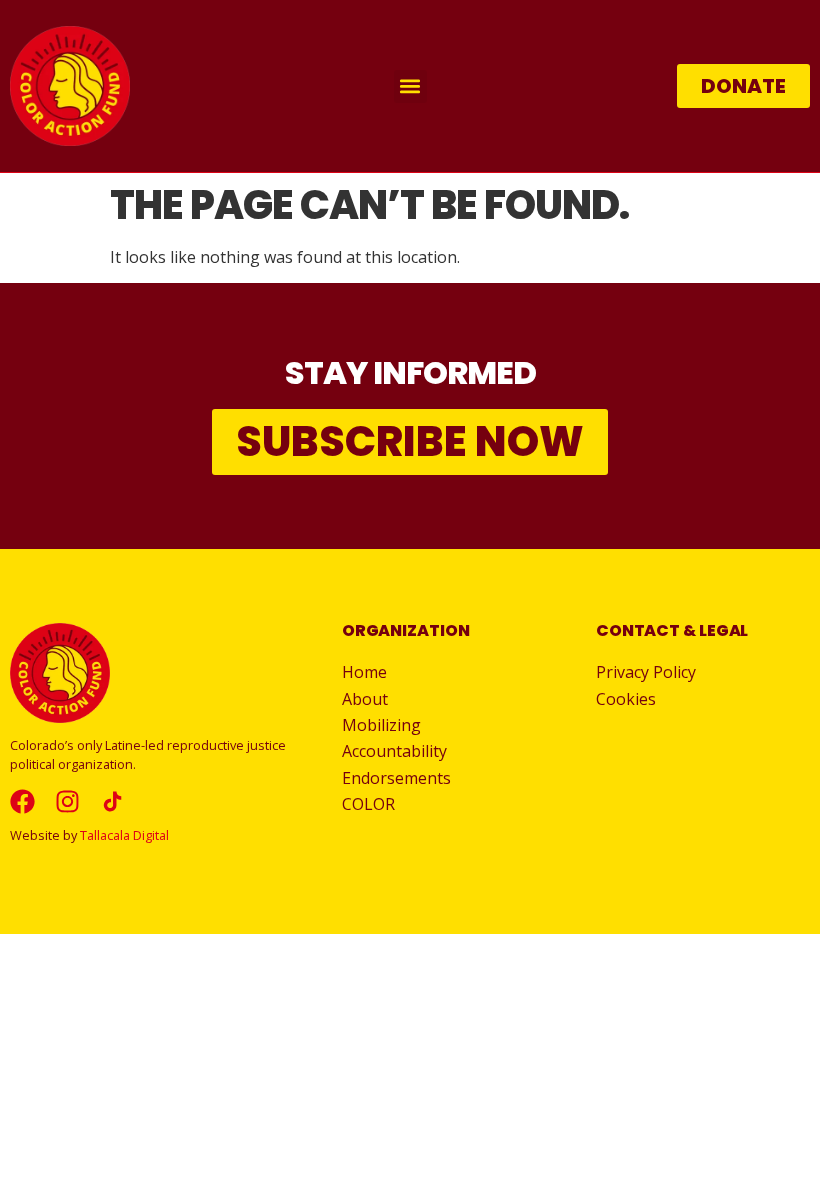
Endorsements (396, 778)
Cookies (626, 699)
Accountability (394, 751)
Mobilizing (381, 725)
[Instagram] (67, 801)
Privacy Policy (646, 672)
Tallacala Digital (124, 835)
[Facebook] (22, 801)
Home (364, 672)
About (365, 699)
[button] (410, 86)
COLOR (368, 804)
